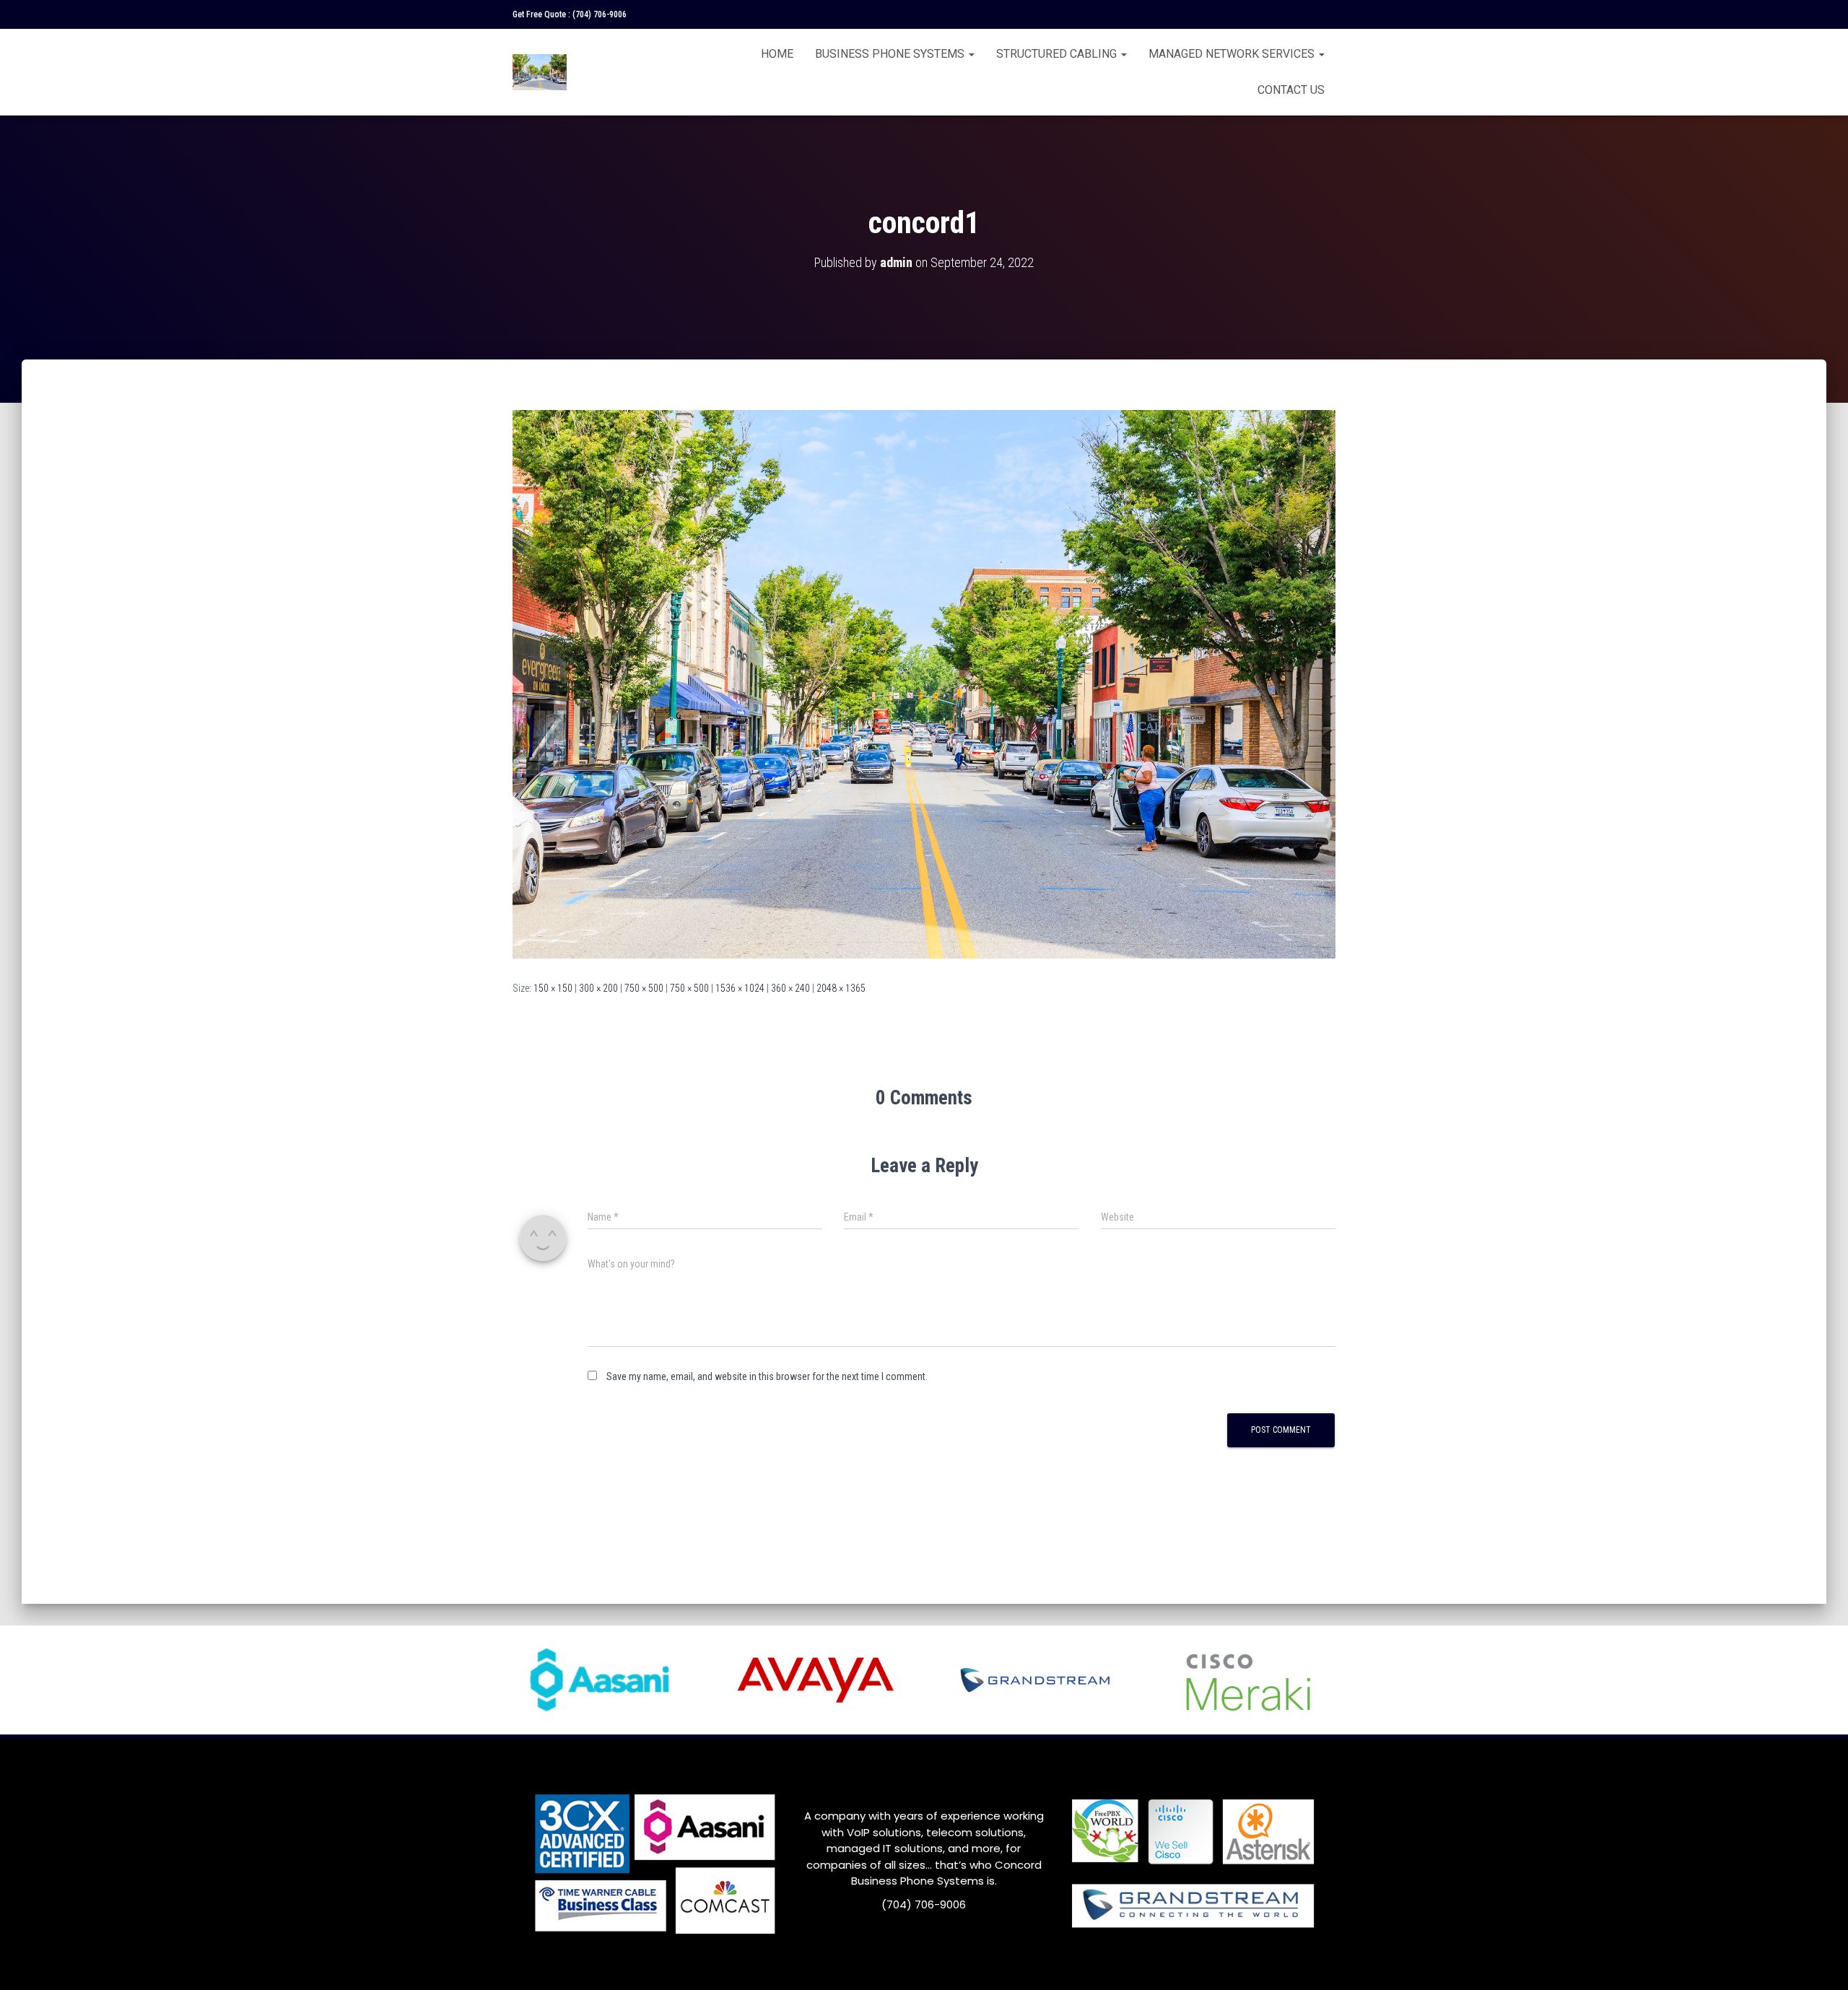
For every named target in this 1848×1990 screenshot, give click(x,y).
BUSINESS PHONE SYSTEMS (891, 54)
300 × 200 (598, 988)
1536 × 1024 (740, 988)
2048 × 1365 (841, 988)
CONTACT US (1291, 90)
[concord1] (924, 684)
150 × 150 (553, 988)
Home (777, 54)
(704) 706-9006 (600, 14)
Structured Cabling (1058, 54)
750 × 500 (644, 988)
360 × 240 (790, 988)
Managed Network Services (1233, 54)
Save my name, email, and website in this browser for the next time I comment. (767, 1376)
